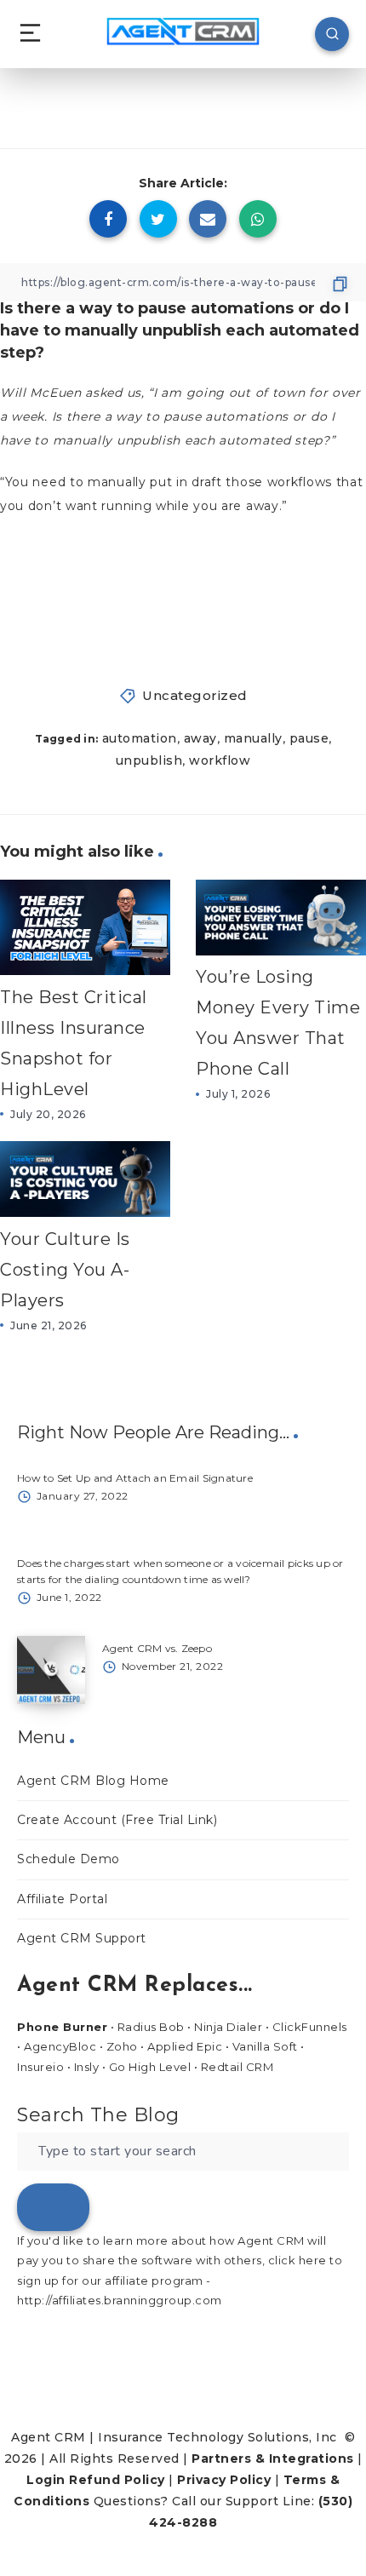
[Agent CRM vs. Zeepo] (51, 1670)
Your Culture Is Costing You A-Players (65, 1270)
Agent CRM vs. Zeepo (157, 1648)
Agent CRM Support (82, 1938)
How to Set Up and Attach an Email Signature (135, 1478)
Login (46, 2480)
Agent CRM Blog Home (93, 1781)
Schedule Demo (69, 1859)
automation (140, 738)
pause (309, 738)
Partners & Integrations (273, 2458)
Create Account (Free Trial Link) (117, 1820)
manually (253, 738)
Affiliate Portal (62, 1899)
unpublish (149, 760)
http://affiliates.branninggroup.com (120, 2300)
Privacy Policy (224, 2480)
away (200, 738)
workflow (220, 760)
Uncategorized (195, 695)
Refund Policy (117, 2480)
